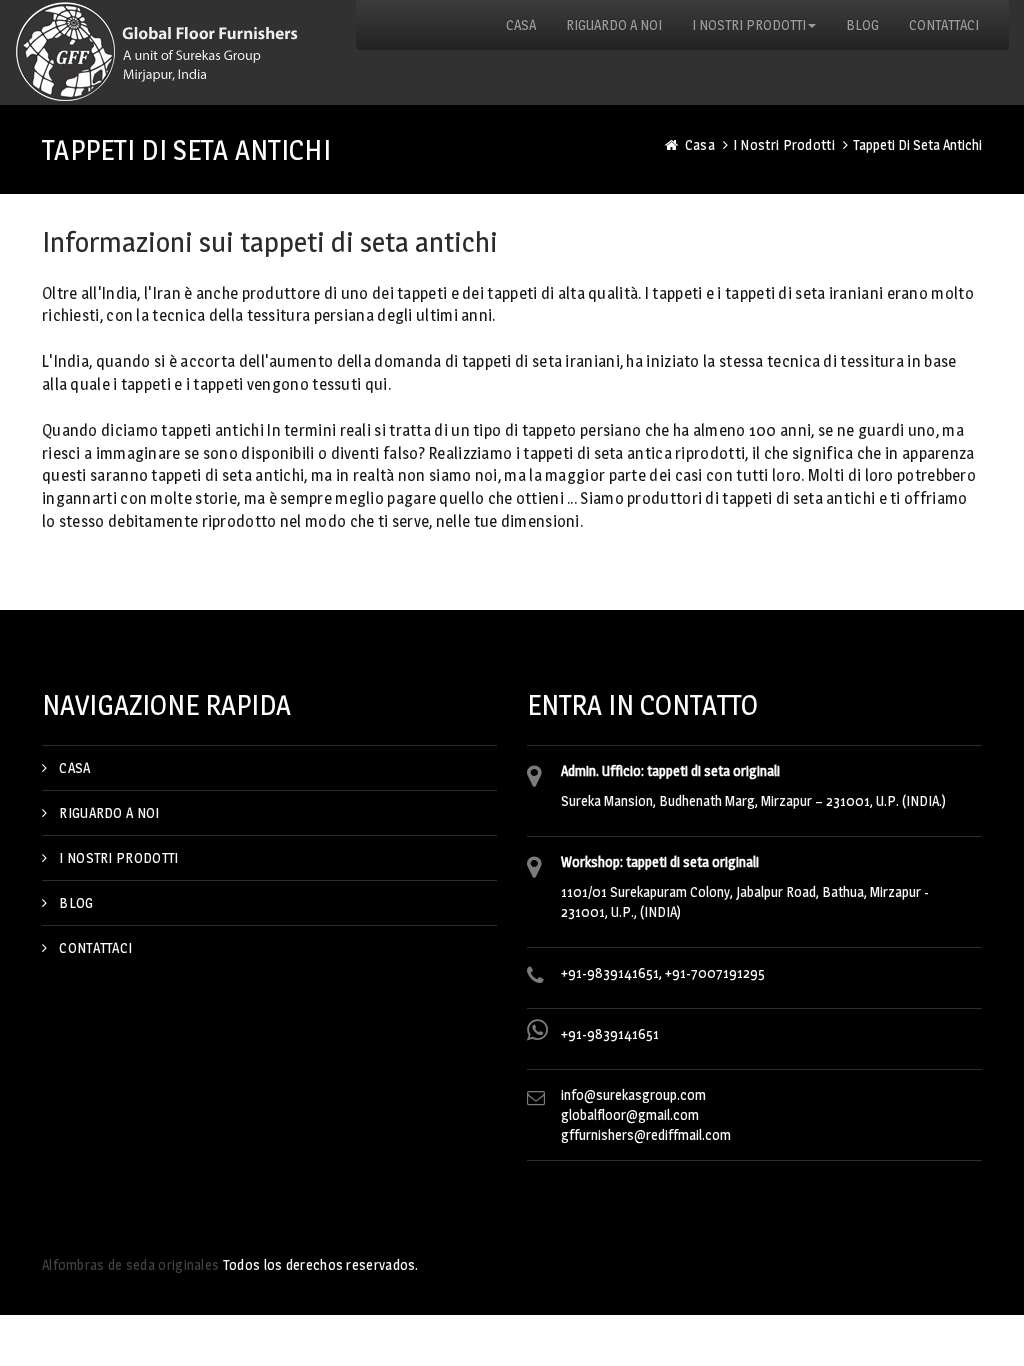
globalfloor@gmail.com (630, 1114)
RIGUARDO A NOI (614, 24)
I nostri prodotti (784, 144)
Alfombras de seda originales (130, 1264)
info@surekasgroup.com (633, 1094)
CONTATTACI (944, 24)
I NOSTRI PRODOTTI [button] (749, 24)
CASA (521, 24)
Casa (700, 144)
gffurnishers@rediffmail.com (646, 1134)
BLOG (862, 24)
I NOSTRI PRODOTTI (118, 857)
